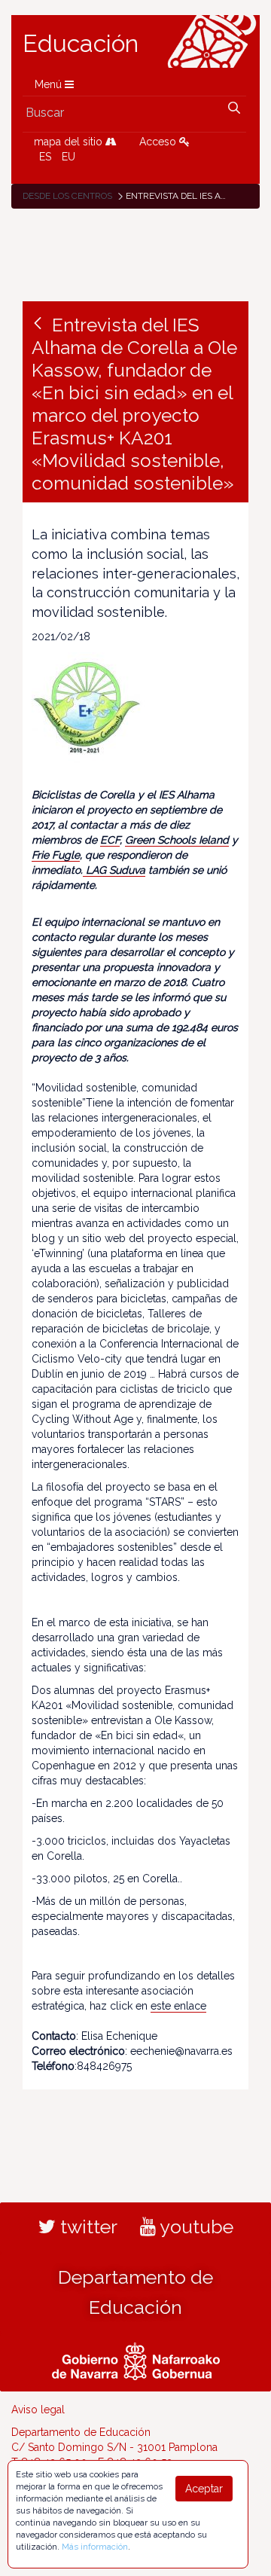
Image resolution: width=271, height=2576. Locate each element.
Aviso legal (38, 2410)
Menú (50, 84)
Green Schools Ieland (177, 840)
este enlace (178, 2006)
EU (69, 157)
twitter (87, 2227)
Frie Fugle (56, 855)
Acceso (159, 142)
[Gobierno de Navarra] (136, 2360)
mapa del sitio (70, 142)
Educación (81, 44)
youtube (195, 2227)
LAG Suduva (114, 870)
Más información (95, 2547)
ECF (110, 840)
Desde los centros (67, 196)
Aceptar (204, 2489)
